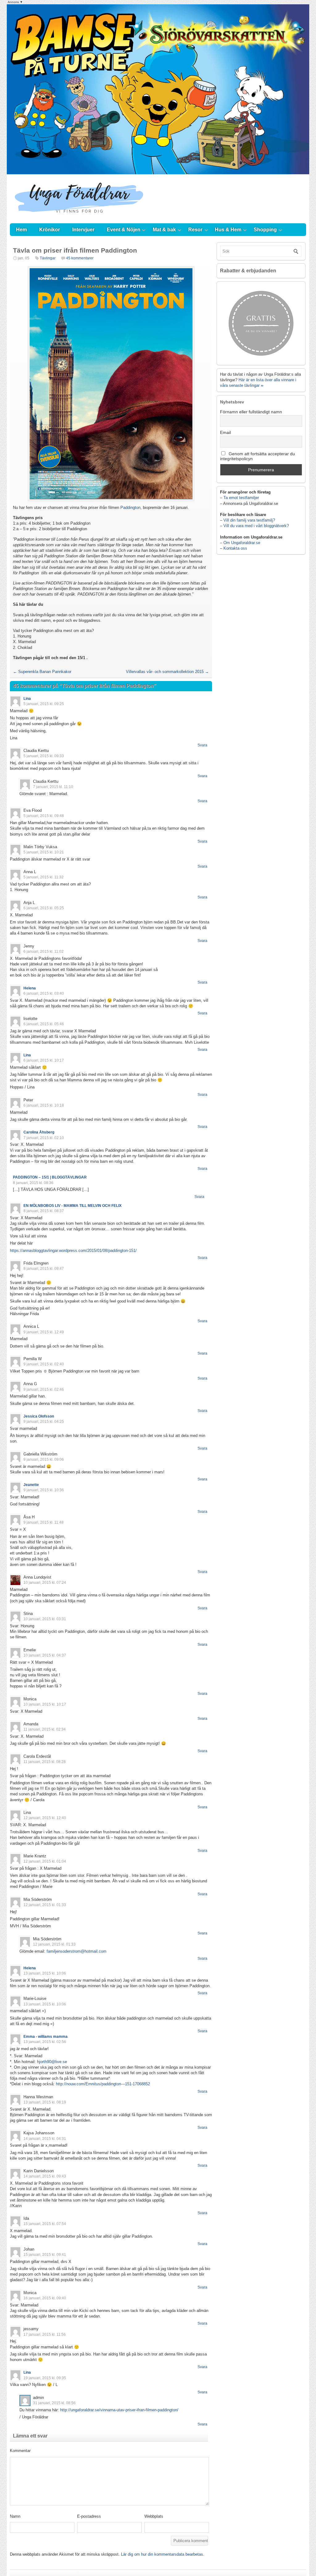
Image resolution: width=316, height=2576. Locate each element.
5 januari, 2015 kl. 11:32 (44, 877)
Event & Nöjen (124, 230)
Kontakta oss (235, 548)
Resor (195, 230)
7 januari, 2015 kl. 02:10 (44, 1138)
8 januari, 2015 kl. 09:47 (44, 1269)
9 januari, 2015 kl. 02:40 (44, 1364)
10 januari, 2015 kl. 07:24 (45, 1583)
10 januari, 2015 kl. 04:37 (45, 1655)
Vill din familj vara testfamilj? (249, 520)
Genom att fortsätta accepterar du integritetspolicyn (258, 456)
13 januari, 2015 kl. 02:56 (45, 2042)
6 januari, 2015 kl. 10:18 (44, 1105)
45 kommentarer (80, 258)
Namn (15, 2516)
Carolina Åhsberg (39, 1132)
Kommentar (20, 2451)
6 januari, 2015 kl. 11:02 (44, 952)
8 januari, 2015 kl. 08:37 (44, 1211)
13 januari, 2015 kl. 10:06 (45, 1973)
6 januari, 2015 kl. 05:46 (44, 1024)
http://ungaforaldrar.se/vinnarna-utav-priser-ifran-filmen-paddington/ (119, 2410)
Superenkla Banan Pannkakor (42, 672)
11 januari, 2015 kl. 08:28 (45, 1762)
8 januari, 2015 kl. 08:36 (33, 1183)
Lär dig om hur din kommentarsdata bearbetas (162, 2554)
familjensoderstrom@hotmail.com (77, 1951)
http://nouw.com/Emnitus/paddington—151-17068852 (103, 2084)
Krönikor (50, 230)
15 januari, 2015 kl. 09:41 (45, 2255)
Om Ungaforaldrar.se (242, 543)
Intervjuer (83, 230)
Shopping (265, 230)
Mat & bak (164, 230)
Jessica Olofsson (39, 1416)
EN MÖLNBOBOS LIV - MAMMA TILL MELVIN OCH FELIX (73, 1206)
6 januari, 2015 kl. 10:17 (44, 1060)
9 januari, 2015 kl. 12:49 (44, 1332)
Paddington (130, 508)
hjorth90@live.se (52, 2062)
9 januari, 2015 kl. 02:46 (44, 1389)
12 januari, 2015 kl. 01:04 (45, 1861)
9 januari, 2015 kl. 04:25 (44, 1422)
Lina (27, 699)
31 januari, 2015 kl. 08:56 (54, 2403)
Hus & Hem (228, 230)
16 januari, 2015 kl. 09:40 (45, 2298)
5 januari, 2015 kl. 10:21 (44, 852)
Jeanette (31, 1485)
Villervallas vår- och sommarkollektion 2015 (167, 672)
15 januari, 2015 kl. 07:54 (45, 2224)
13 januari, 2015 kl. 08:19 (45, 2102)
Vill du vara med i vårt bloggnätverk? (256, 526)
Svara (202, 745)
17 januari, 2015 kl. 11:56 (45, 2334)
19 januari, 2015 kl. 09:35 (45, 2378)
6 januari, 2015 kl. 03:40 (44, 993)
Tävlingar (48, 258)
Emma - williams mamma (46, 2037)
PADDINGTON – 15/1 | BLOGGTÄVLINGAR (50, 1177)
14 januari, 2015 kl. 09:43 (45, 2176)
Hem (21, 230)
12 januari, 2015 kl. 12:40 (45, 1818)
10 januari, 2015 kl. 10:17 (45, 1704)
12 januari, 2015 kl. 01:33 (45, 1905)
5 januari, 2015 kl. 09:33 (44, 756)
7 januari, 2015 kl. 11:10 (53, 787)
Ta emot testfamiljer (241, 498)
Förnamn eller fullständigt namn (251, 412)
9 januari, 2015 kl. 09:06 (44, 1459)
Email (225, 432)
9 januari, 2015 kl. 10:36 (44, 1490)
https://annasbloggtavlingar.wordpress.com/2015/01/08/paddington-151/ (73, 1251)
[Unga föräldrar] (79, 217)
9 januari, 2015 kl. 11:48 (44, 1522)
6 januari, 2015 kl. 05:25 (44, 908)
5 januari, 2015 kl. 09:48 (44, 816)
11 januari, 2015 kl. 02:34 (45, 1729)
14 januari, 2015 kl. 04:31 (45, 2139)
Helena (30, 988)
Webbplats (154, 2516)
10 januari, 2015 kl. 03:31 (45, 1619)
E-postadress (89, 2516)
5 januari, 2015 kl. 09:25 (44, 704)
